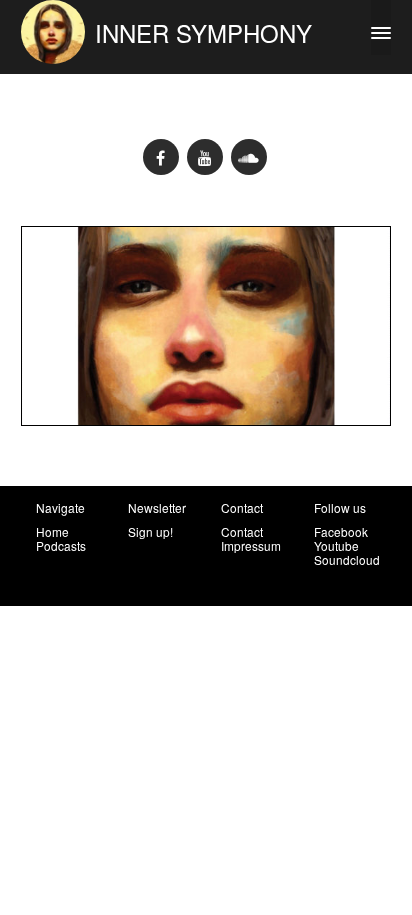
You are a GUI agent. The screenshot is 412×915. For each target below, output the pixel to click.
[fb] (161, 157)
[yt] (205, 157)
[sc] (249, 157)
